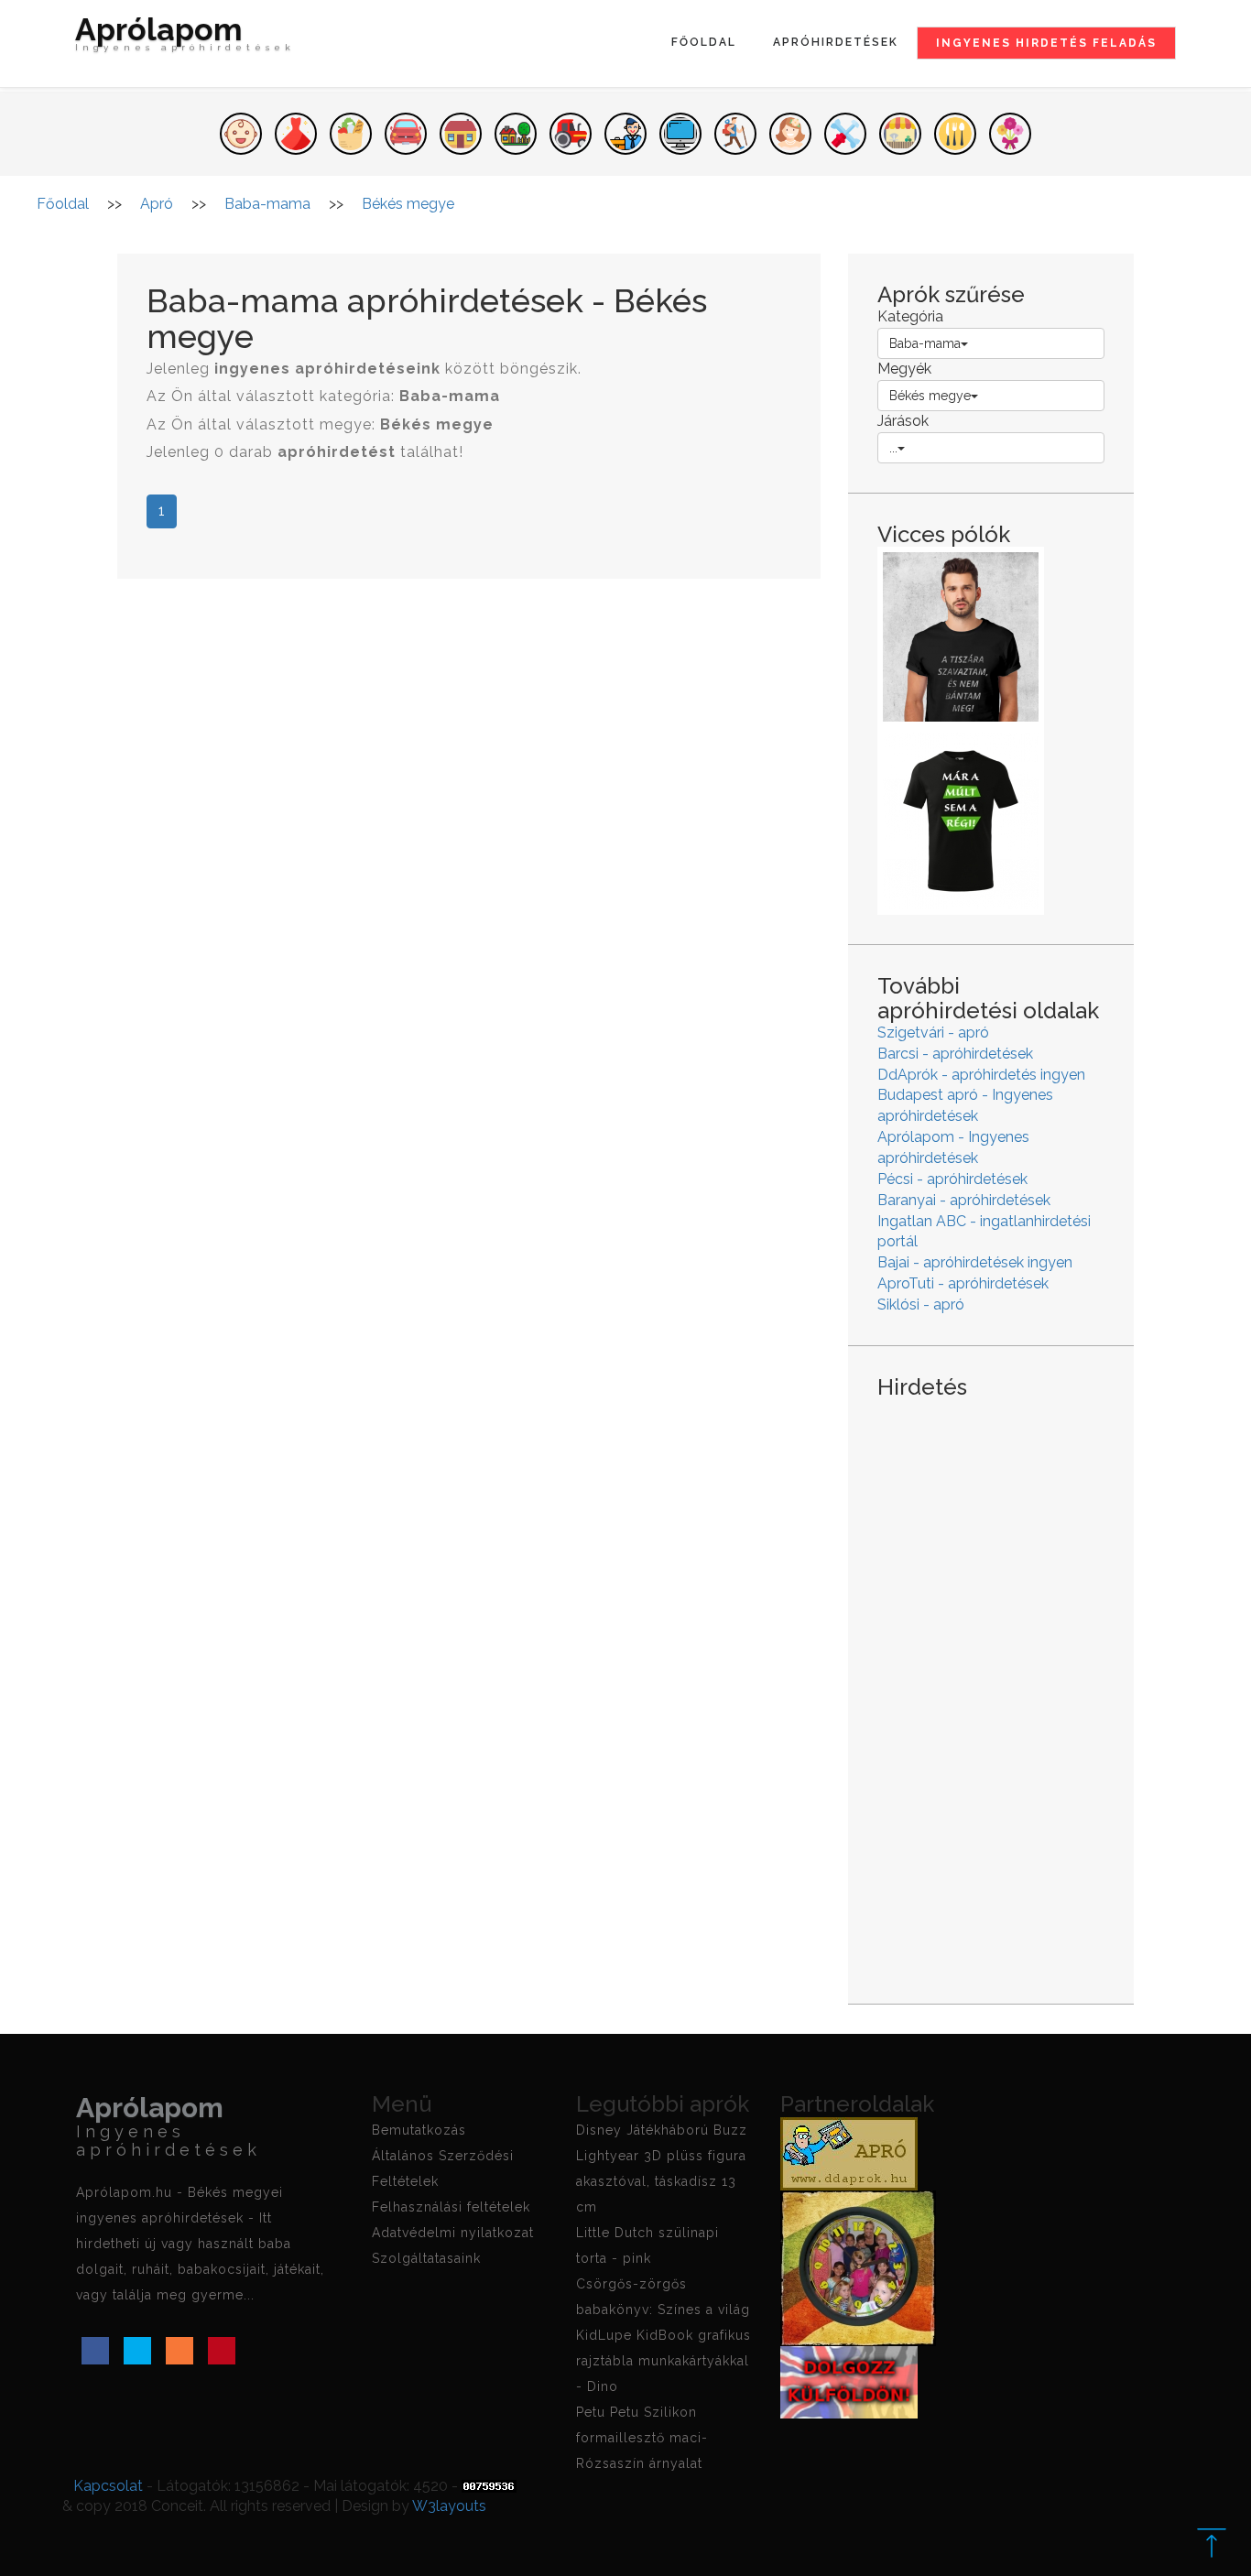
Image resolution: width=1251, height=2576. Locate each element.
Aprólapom (185, 36)
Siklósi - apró (921, 1304)
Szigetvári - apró (933, 1033)
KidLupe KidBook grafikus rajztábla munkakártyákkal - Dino (664, 2361)
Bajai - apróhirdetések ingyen (975, 1262)
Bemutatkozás (419, 2130)
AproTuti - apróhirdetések (963, 1283)
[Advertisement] (991, 1687)
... (893, 448)
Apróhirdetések (836, 42)
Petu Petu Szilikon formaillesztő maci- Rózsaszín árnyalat (642, 2438)
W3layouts (449, 2506)
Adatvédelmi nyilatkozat (453, 2233)
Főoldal (704, 42)
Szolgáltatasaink (426, 2258)
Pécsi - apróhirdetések (952, 1179)
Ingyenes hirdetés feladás (1046, 43)
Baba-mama (925, 343)
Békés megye (930, 396)
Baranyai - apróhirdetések (964, 1200)
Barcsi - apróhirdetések (955, 1054)
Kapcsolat (108, 2486)
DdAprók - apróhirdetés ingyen (981, 1075)
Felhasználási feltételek (451, 2207)
